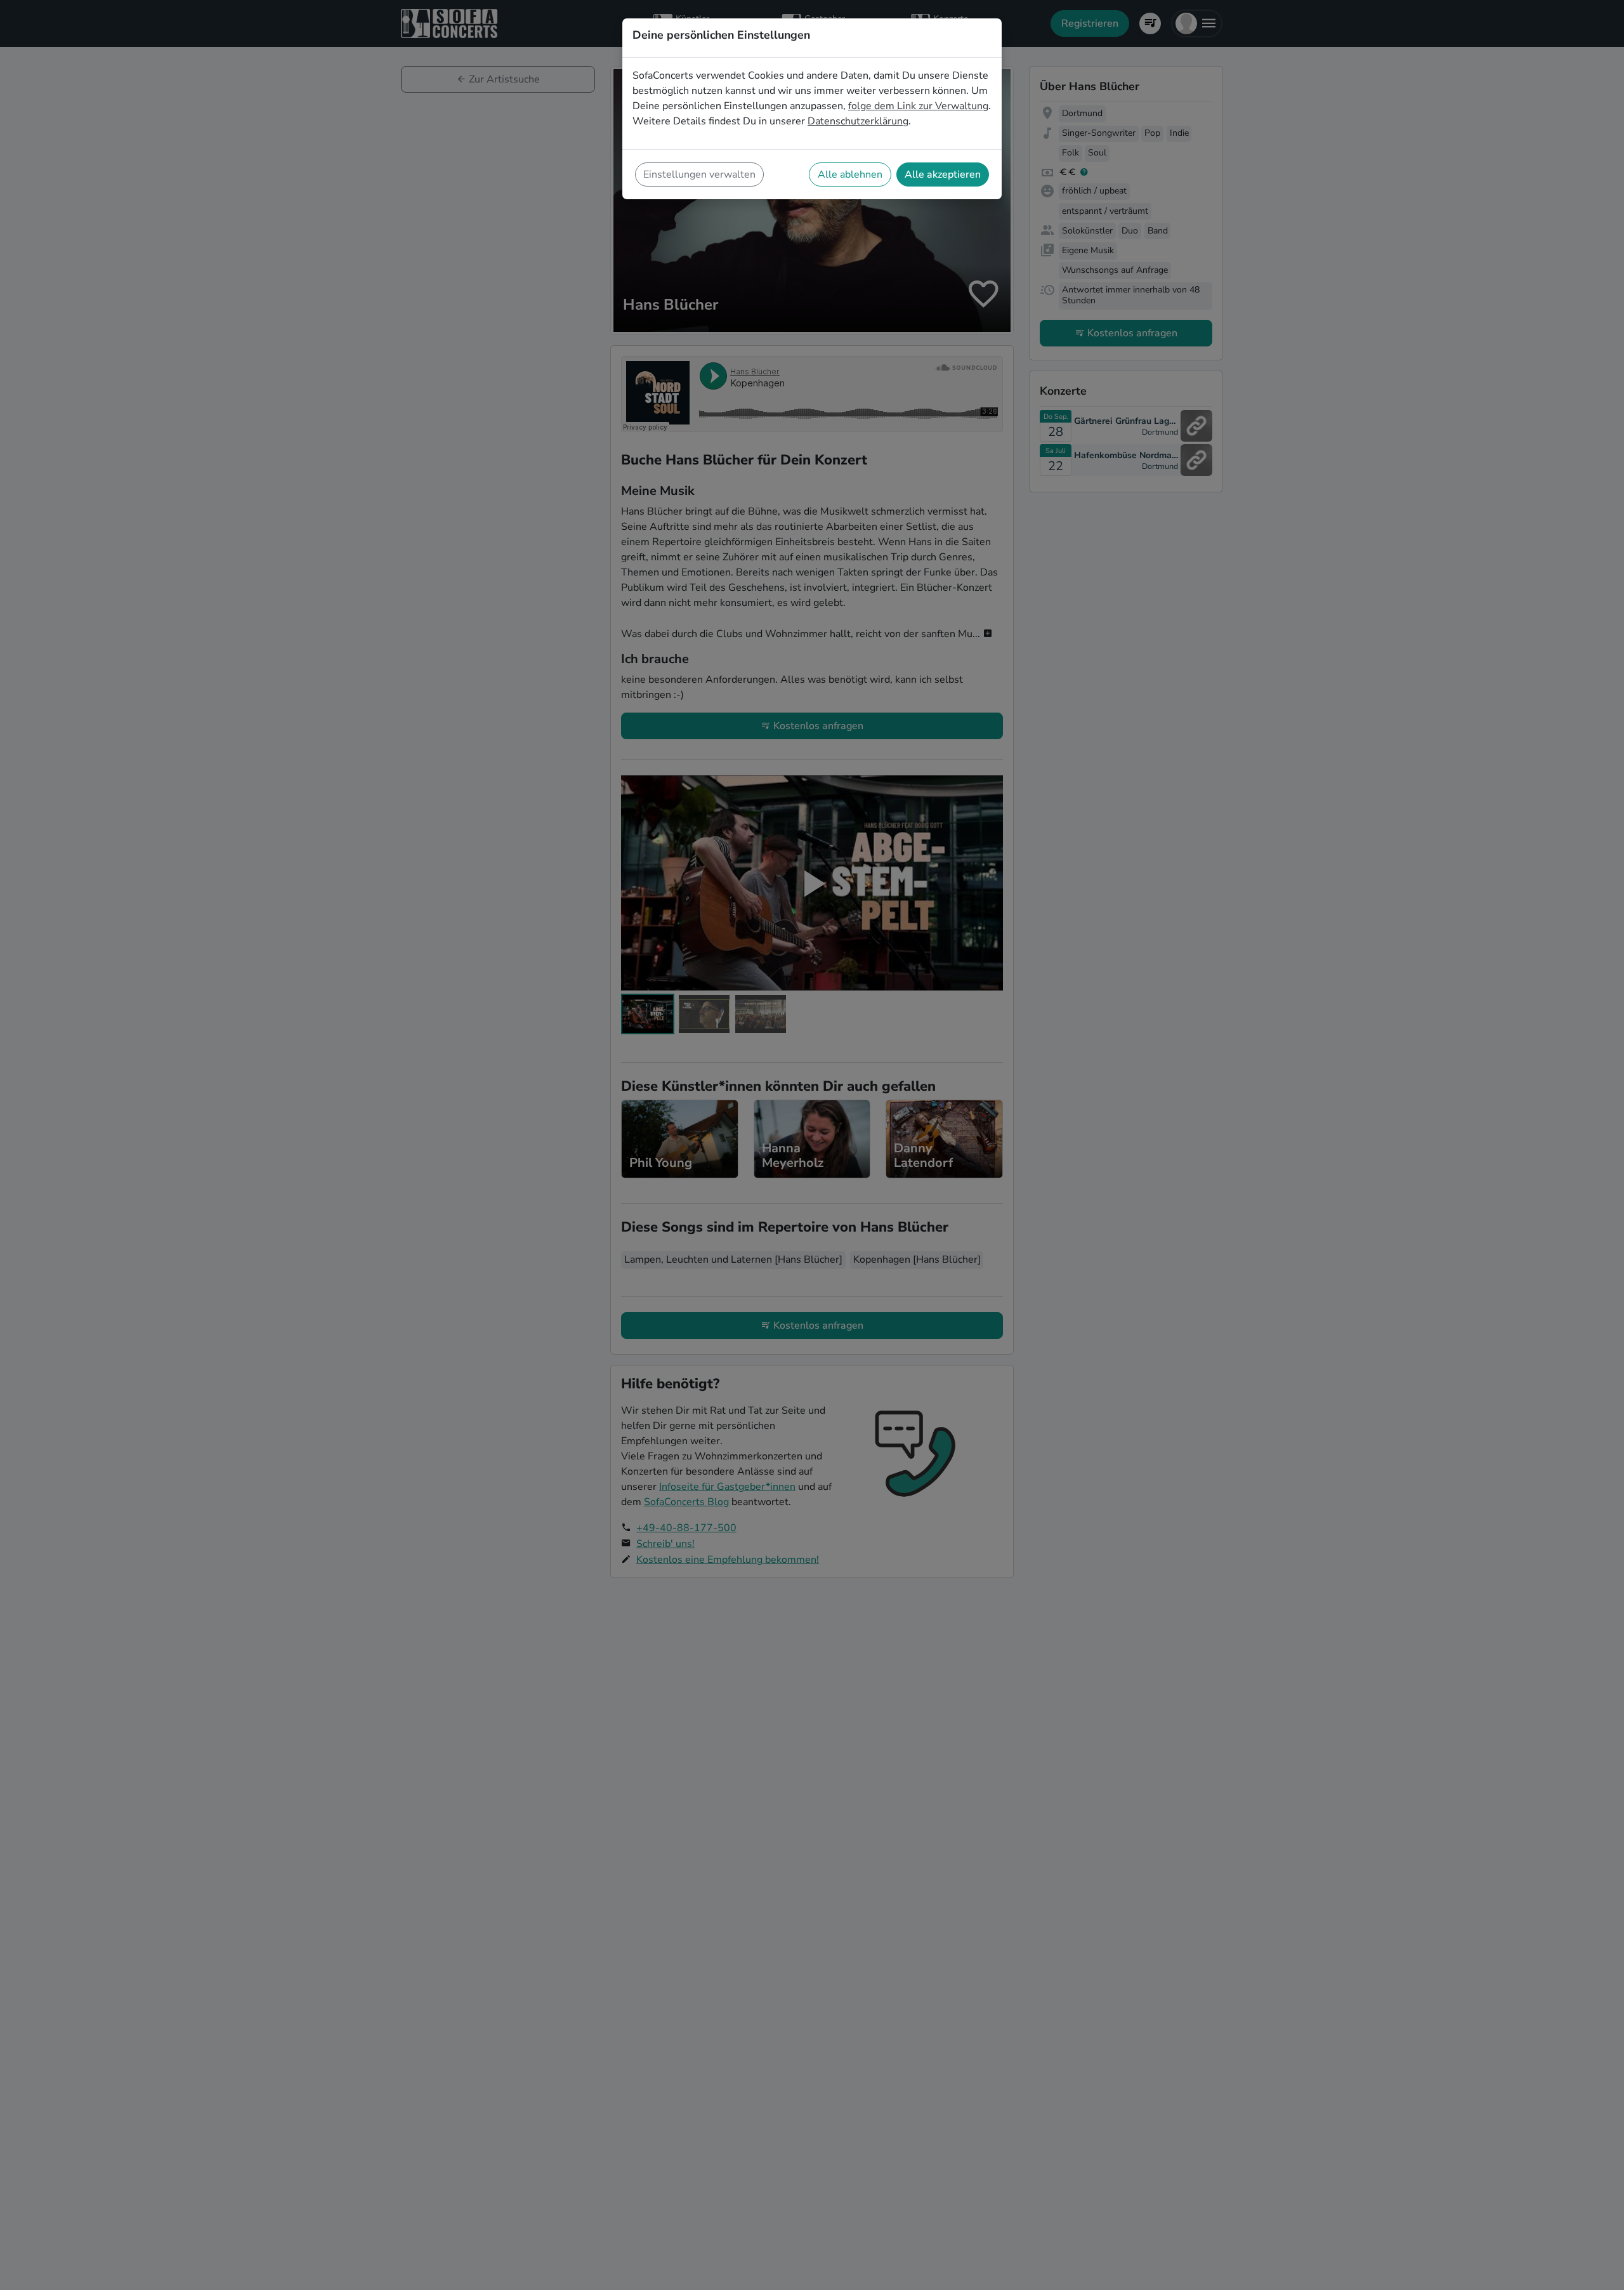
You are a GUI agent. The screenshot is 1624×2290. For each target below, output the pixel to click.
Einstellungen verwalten (699, 174)
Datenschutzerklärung (858, 121)
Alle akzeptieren (943, 174)
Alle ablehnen (850, 174)
